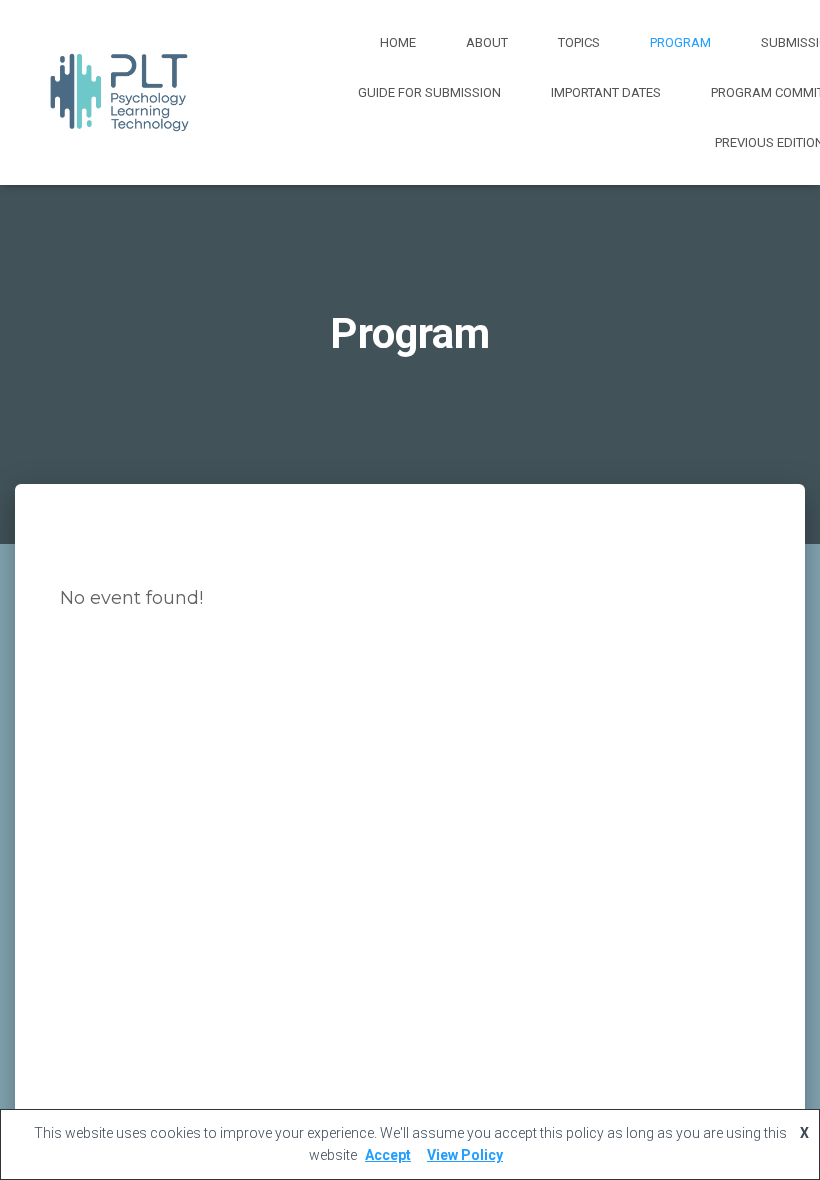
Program (680, 42)
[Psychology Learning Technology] (119, 93)
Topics (579, 42)
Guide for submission (429, 92)
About (487, 42)
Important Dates (606, 92)
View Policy (465, 1155)
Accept (388, 1155)
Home (398, 42)
